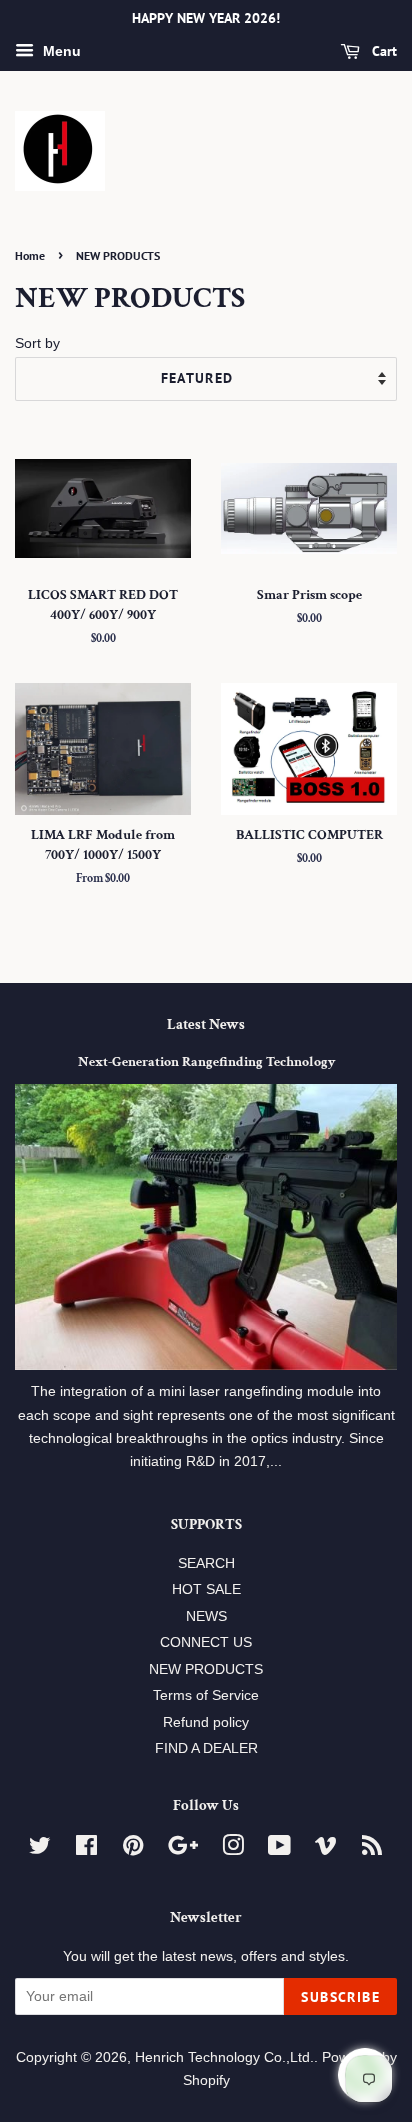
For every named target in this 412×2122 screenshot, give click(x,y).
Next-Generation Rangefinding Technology (206, 1062)
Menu (60, 51)
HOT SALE (206, 1589)
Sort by (37, 343)
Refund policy (206, 1722)
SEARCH (206, 1563)
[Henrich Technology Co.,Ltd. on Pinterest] (133, 1849)
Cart (382, 51)
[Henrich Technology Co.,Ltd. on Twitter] (40, 1849)
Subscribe (340, 1997)
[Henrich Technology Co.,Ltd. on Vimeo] (326, 1849)
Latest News (206, 1024)
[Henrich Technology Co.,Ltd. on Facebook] (86, 1849)
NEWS (206, 1616)
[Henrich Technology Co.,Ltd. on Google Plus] (183, 1849)
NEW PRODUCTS (206, 1669)
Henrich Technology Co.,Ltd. (224, 2057)
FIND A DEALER (206, 1748)
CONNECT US (206, 1642)
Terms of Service (206, 1695)
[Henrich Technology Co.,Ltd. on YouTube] (279, 1849)
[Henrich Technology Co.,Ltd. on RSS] (372, 1849)
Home (30, 255)
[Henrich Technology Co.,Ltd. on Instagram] (233, 1849)
